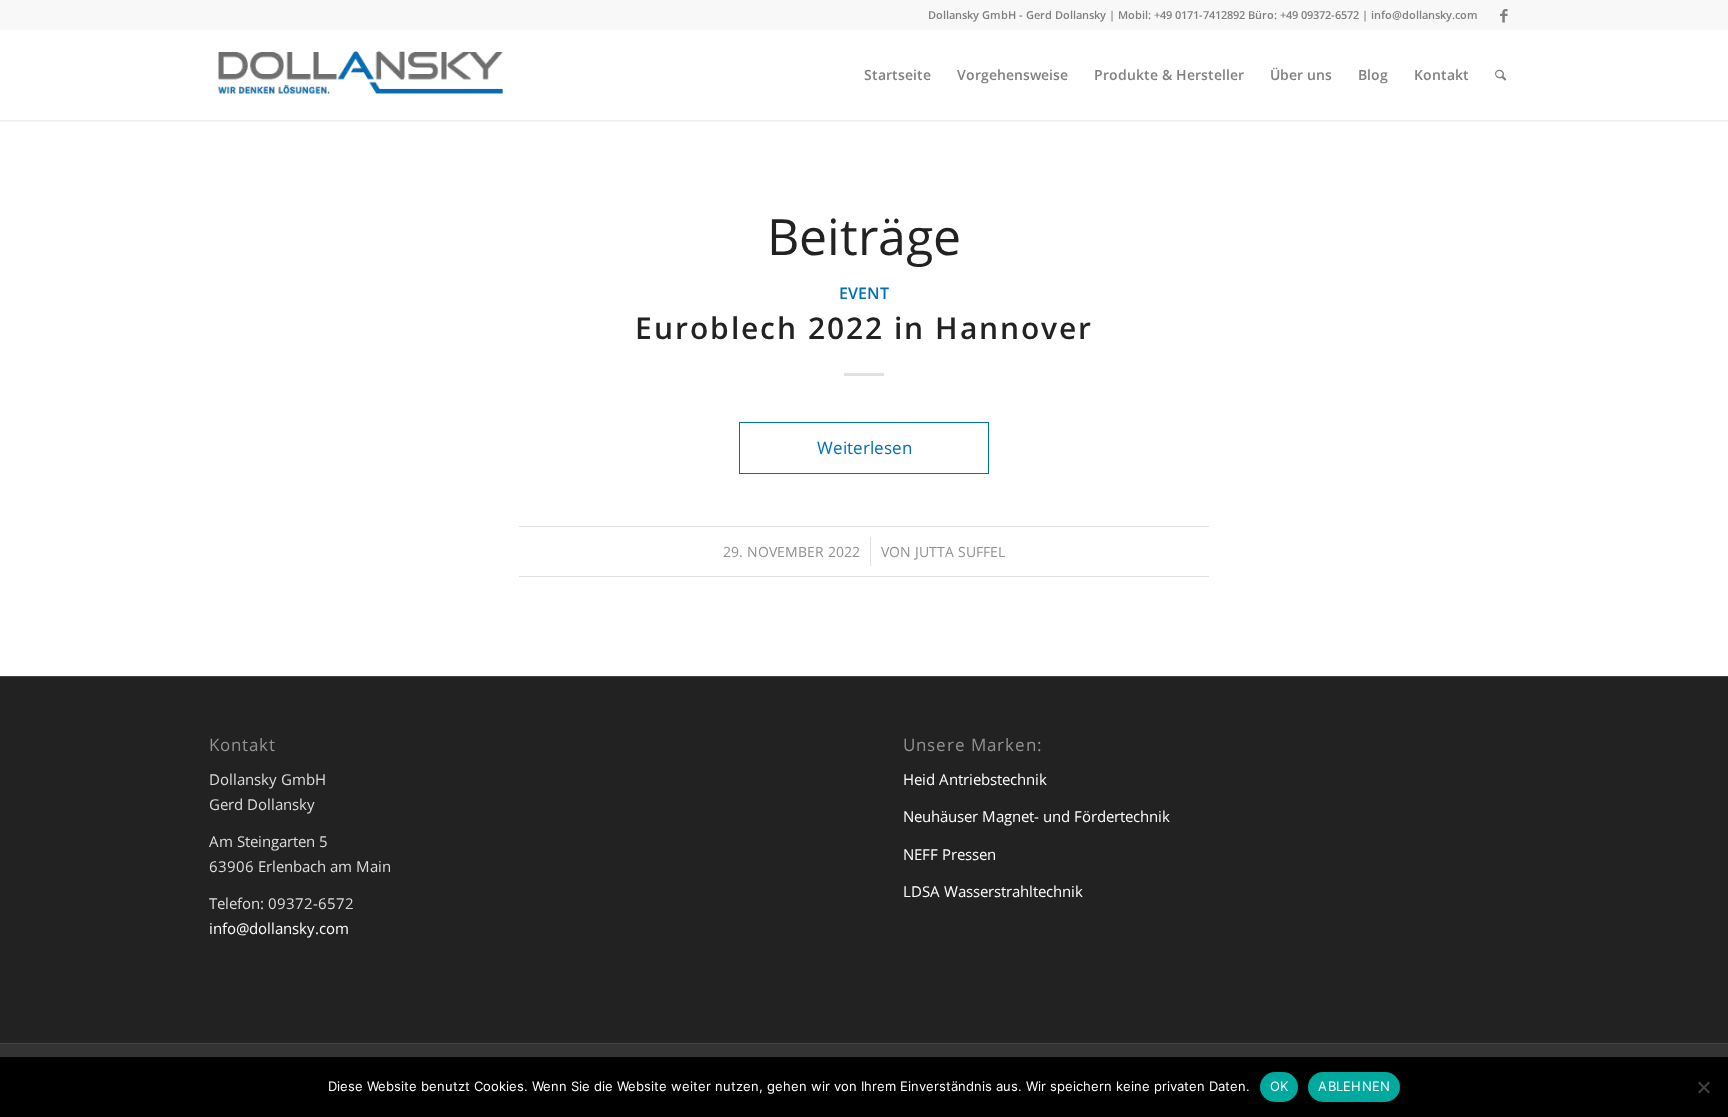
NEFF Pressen (949, 854)
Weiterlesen (864, 447)
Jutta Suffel (960, 551)
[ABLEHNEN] (1703, 1087)
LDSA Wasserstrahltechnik (993, 891)
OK (1279, 1086)
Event (864, 293)
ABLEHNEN (1354, 1086)
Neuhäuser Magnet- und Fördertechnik (1036, 816)
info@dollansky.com (1424, 14)
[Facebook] (1504, 15)
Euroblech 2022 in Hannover (864, 327)
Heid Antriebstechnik (975, 779)
